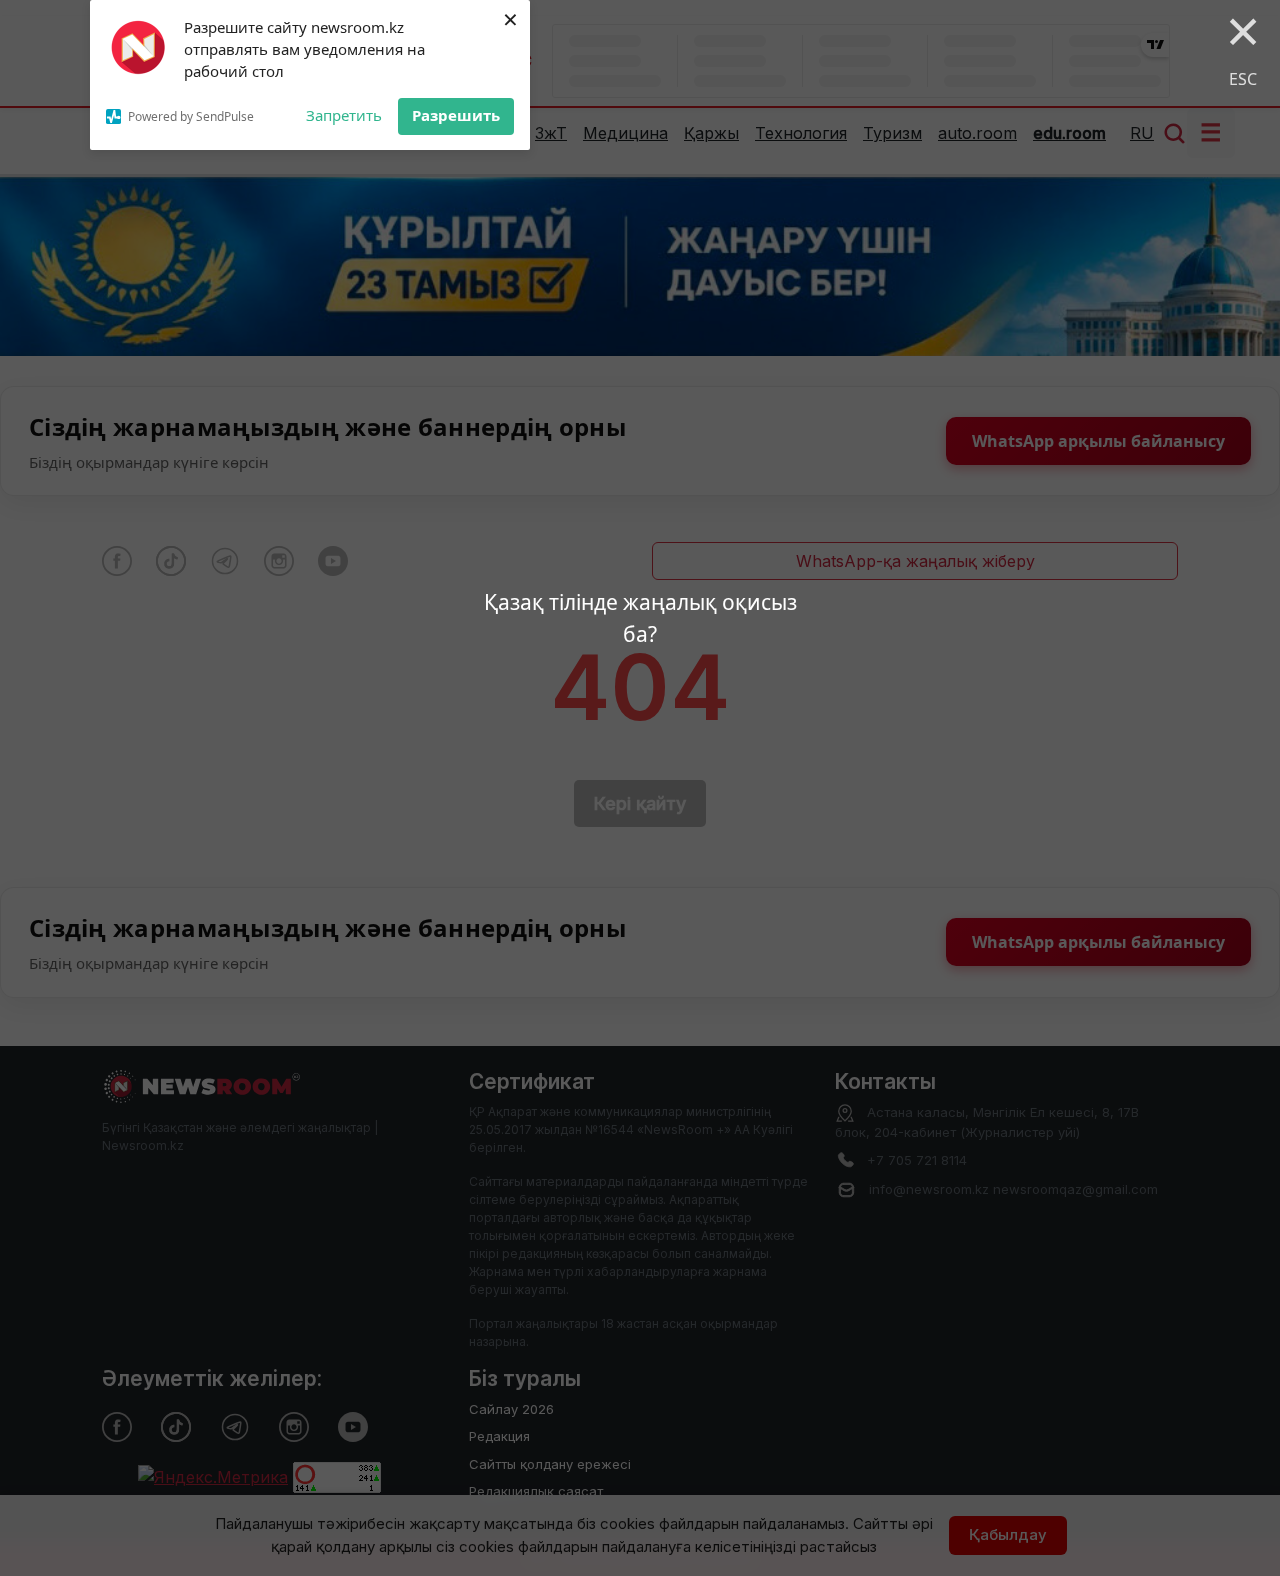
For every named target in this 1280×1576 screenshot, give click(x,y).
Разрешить (456, 115)
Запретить (344, 115)
